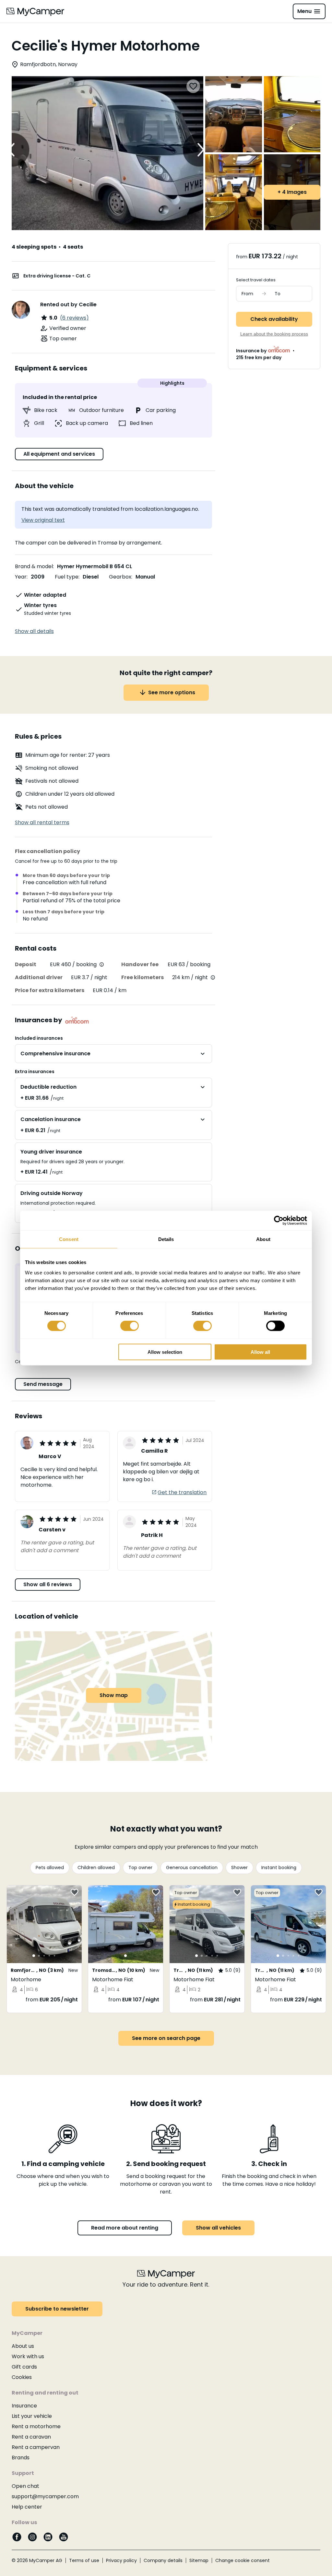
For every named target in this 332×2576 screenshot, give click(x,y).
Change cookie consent (243, 2560)
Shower (239, 1868)
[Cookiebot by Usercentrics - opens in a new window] (279, 1221)
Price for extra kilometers (50, 990)
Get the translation (182, 1492)
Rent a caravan (31, 2437)
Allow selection (165, 1352)
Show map (114, 1695)
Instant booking (279, 1868)
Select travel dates (256, 280)
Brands (21, 2458)
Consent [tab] (69, 1239)
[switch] (130, 1326)
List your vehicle (32, 2416)
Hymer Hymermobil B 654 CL (95, 566)
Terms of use (84, 2560)
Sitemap (199, 2560)
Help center (27, 2507)
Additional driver (39, 977)
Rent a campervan (36, 2447)
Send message (43, 1384)
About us (23, 2346)
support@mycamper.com (45, 2496)
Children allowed (96, 1868)
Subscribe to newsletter (57, 2309)
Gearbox (120, 577)
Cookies (22, 2377)
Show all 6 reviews (48, 1584)
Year (21, 577)
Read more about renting (125, 2228)
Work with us (28, 2356)
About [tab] (263, 1239)
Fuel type (67, 577)
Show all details (34, 631)
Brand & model (34, 566)
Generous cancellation (192, 1868)
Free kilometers (142, 977)
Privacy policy (121, 2560)
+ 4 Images (292, 192)
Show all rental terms (42, 822)
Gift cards (24, 2367)
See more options (172, 692)
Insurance (24, 2406)
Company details (163, 2560)
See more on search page (166, 2038)
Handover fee (140, 964)
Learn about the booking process (274, 334)
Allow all (260, 1352)
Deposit (26, 964)
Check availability (274, 319)
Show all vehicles (218, 2228)
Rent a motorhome (36, 2426)
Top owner (140, 1868)
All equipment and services (59, 454)
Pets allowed (50, 1868)
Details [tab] (166, 1239)
